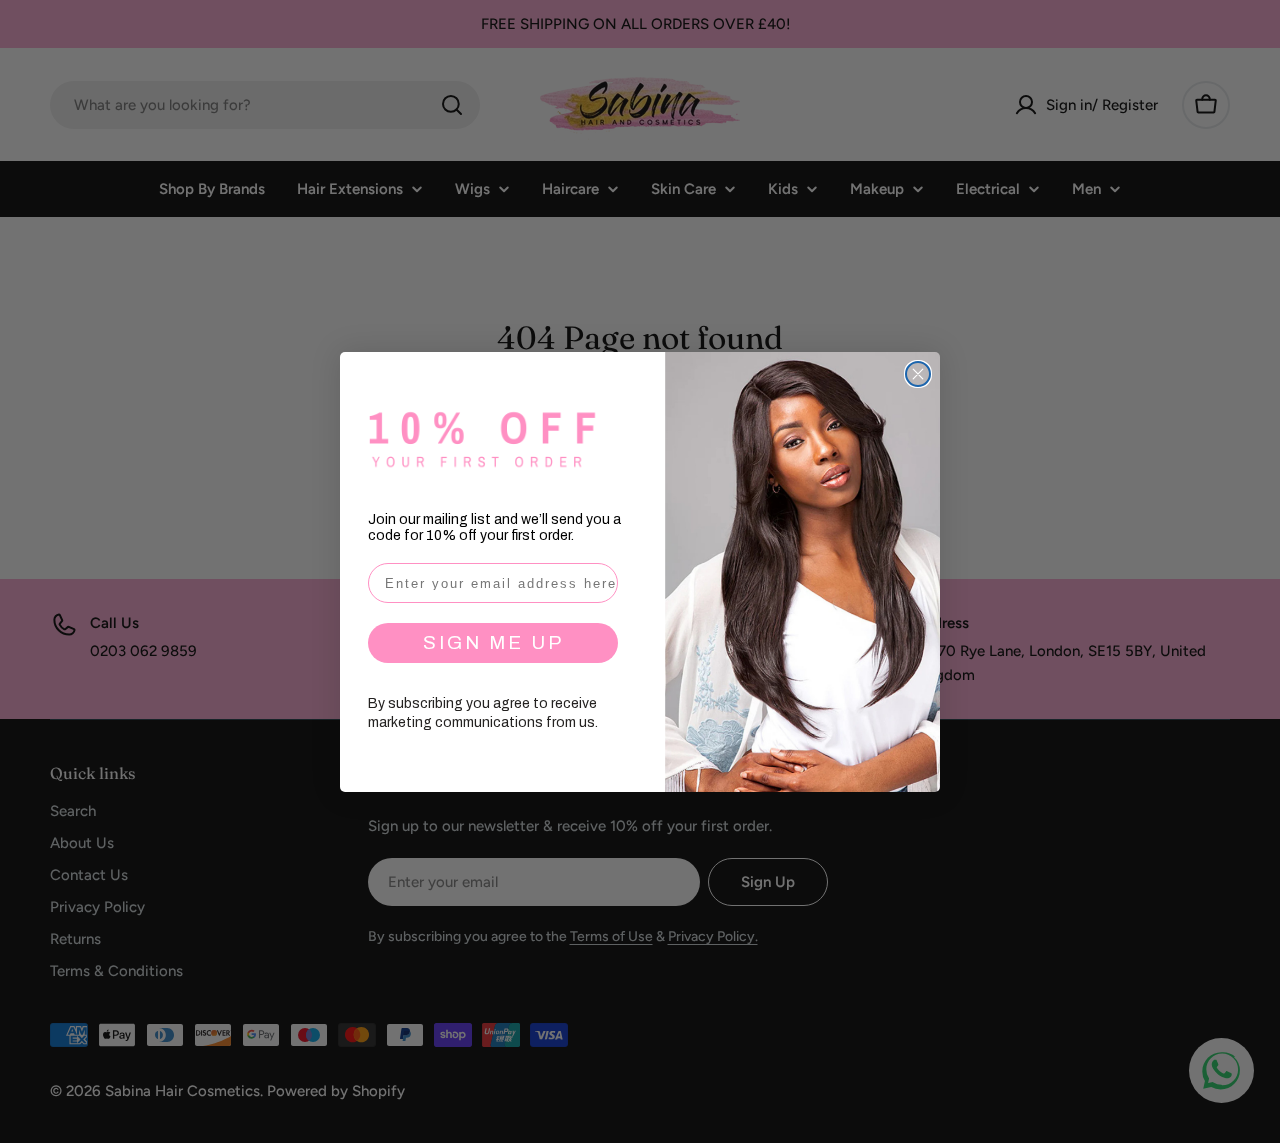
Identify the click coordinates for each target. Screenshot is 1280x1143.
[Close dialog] (918, 374)
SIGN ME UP (493, 642)
